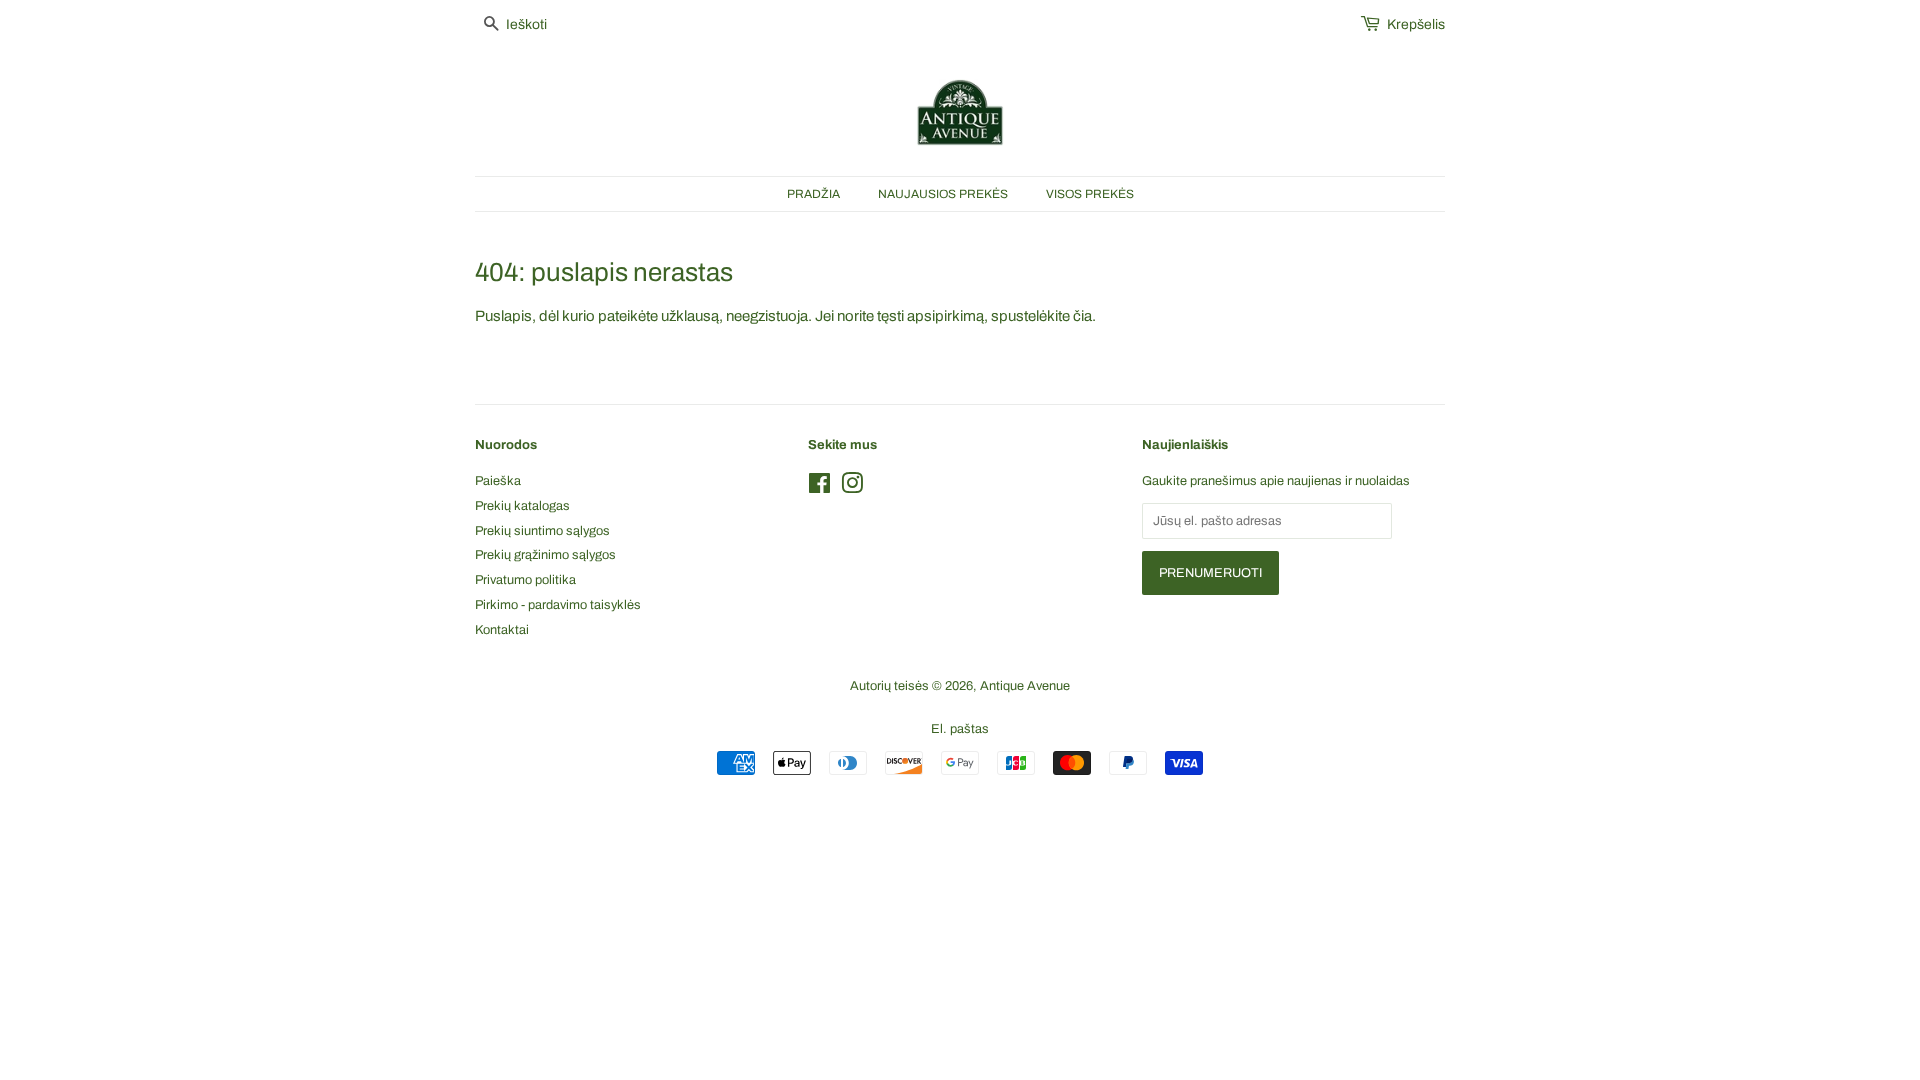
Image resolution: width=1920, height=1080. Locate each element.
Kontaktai (502, 630)
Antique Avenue (1025, 686)
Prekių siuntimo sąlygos (542, 531)
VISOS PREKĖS (1090, 194)
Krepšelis (1416, 24)
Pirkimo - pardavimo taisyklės (558, 605)
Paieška (498, 481)
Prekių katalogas (522, 506)
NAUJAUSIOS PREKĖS (943, 194)
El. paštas (960, 729)
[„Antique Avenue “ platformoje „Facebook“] (819, 488)
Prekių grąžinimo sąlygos (545, 555)
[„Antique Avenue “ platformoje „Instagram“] (852, 488)
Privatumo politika (525, 580)
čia (1082, 316)
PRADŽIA (813, 194)
